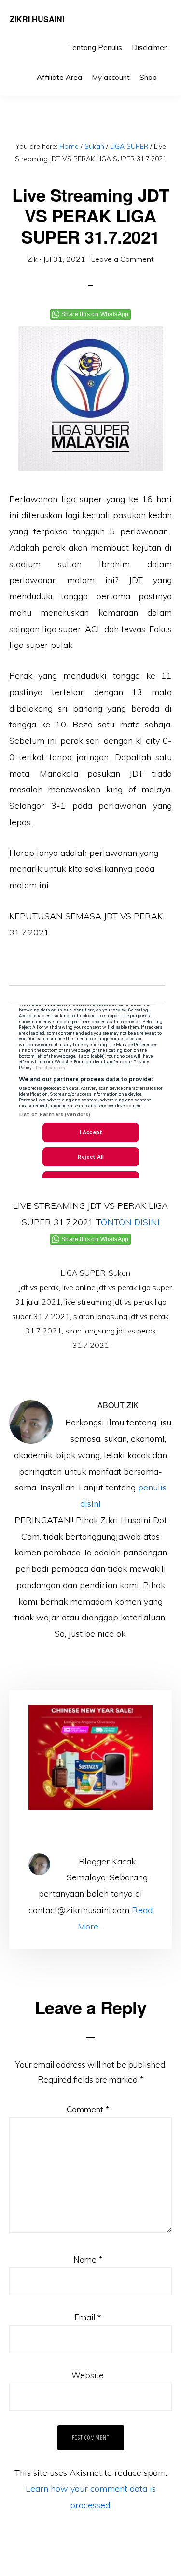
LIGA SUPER (83, 1273)
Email (88, 2317)
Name (88, 2259)
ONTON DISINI (130, 1222)
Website (88, 2375)
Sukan (119, 1273)
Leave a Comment (122, 259)
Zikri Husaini (37, 19)
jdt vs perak (39, 1287)
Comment (88, 2109)
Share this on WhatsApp (95, 314)
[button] (167, 70)
